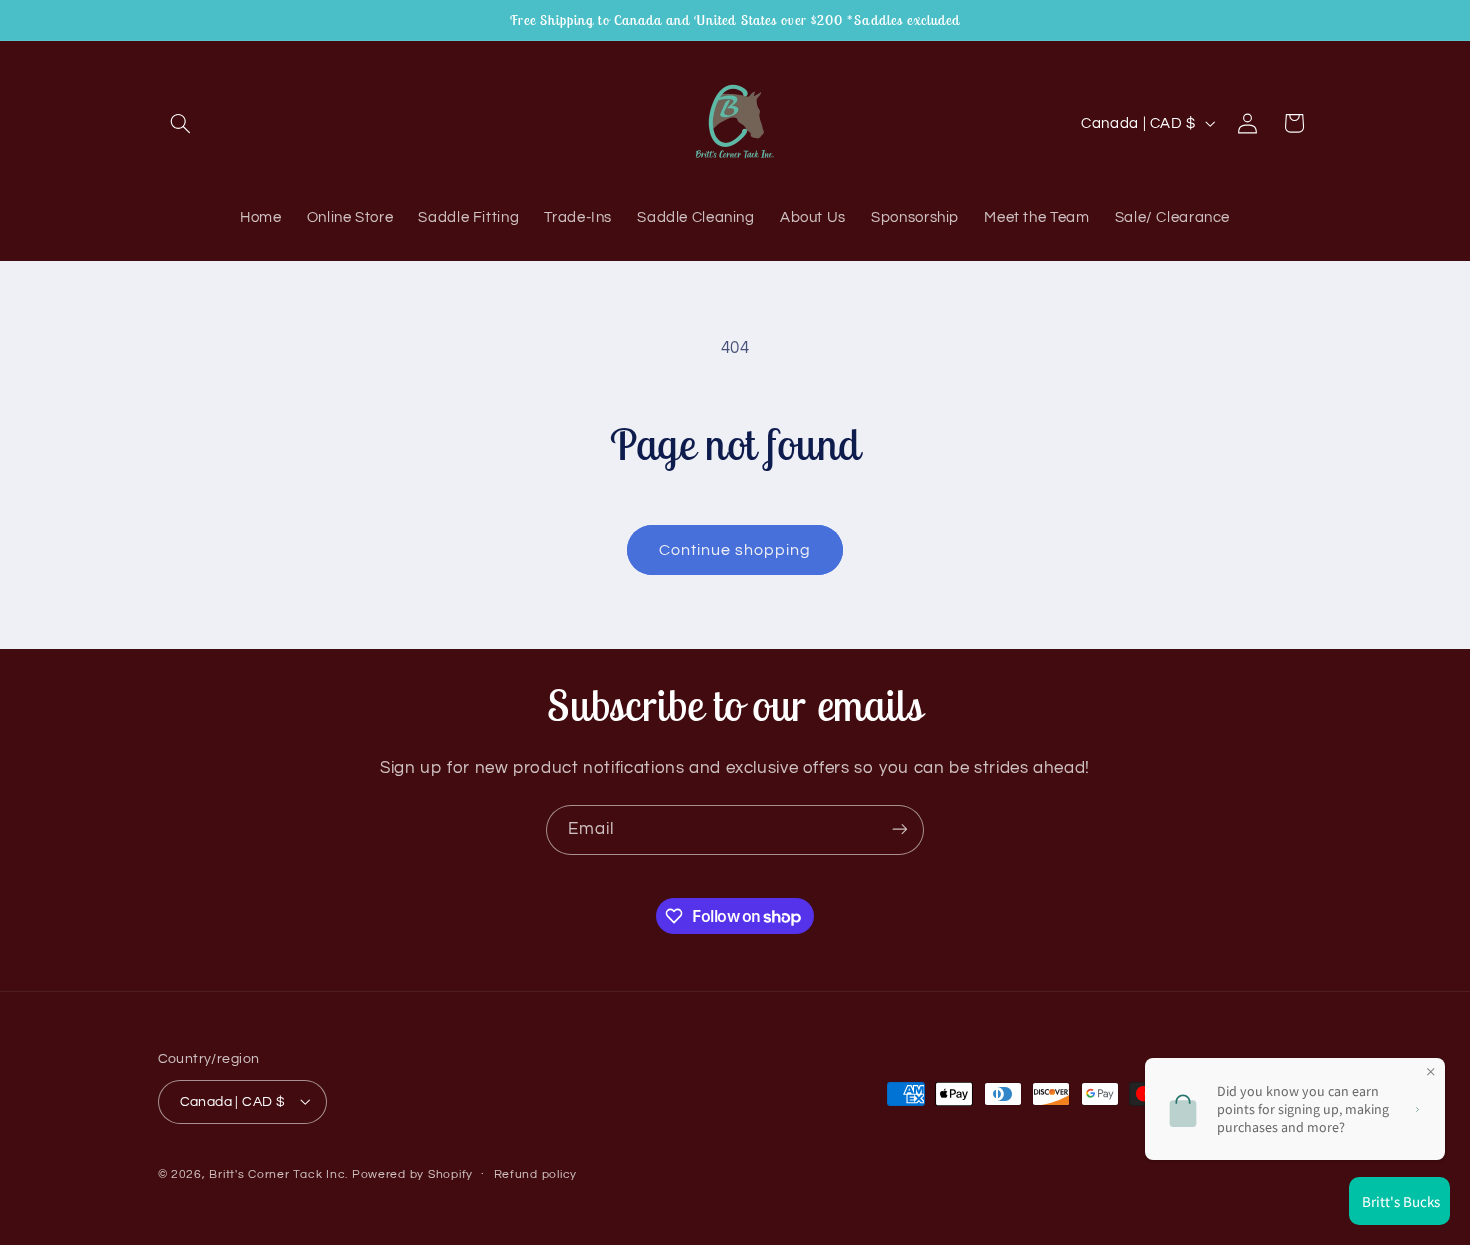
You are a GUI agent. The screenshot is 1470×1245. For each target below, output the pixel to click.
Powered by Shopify (412, 1173)
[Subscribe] (900, 829)
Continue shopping (735, 550)
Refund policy (536, 1174)
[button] (181, 123)
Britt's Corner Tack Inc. (280, 1173)
